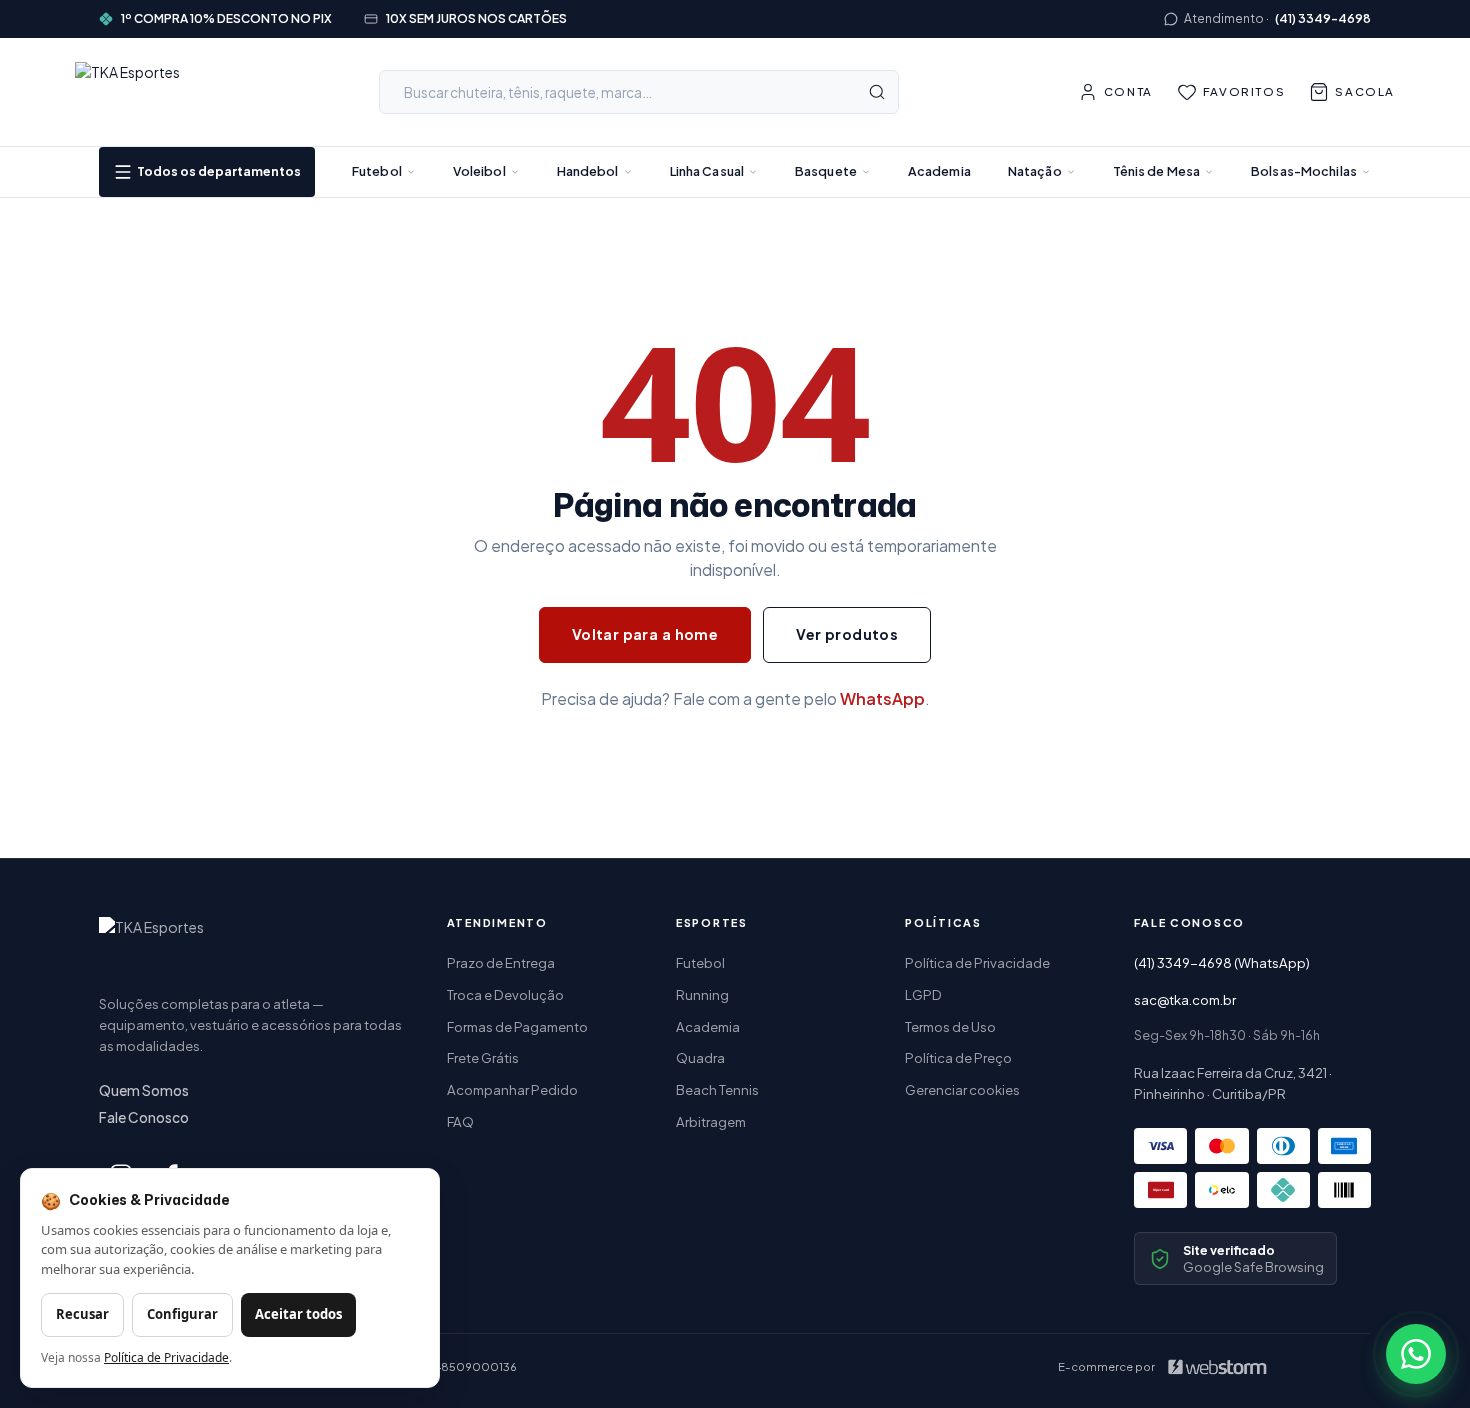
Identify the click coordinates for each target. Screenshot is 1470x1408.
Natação (1035, 171)
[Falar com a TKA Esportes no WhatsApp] (1416, 1354)
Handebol (588, 171)
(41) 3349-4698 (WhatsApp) (1222, 962)
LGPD (923, 994)
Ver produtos (847, 634)
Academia (939, 171)
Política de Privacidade (977, 962)
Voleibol (479, 171)
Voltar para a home (645, 634)
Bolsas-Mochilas (1304, 171)
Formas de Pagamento (517, 1026)
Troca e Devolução (505, 994)
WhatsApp (882, 698)
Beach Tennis (717, 1089)
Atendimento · (1277, 18)
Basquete (826, 171)
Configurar (182, 1314)
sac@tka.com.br (1185, 999)
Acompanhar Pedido (512, 1089)
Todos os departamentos (219, 171)
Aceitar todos (298, 1314)
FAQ (460, 1121)
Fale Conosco (144, 1117)
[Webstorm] (1217, 1367)
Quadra (700, 1057)
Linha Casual (707, 171)
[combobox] (639, 92)
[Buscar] (877, 92)
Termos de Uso (950, 1026)
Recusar (82, 1314)
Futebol (377, 171)
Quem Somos (144, 1090)
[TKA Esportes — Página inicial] (138, 92)
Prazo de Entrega (501, 962)
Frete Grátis (483, 1057)
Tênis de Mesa (1157, 171)
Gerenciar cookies (962, 1089)
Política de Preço (958, 1057)
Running (702, 994)
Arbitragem (711, 1121)
